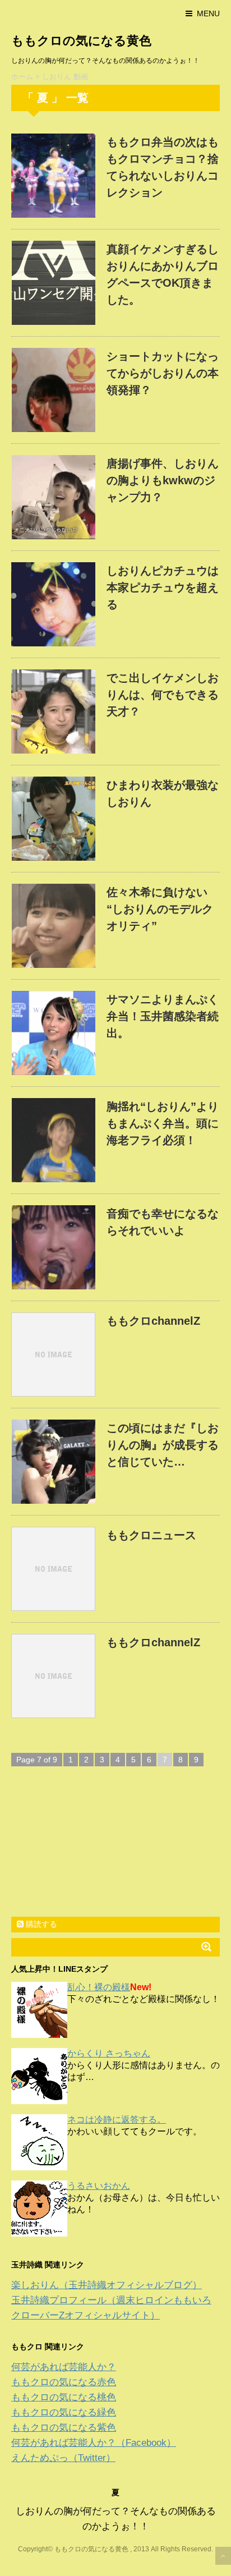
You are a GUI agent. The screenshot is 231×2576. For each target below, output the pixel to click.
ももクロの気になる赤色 (64, 2382)
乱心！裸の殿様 (99, 1987)
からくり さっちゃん (109, 2053)
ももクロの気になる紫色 (64, 2428)
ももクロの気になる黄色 (81, 41)
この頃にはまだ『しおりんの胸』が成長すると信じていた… (163, 1445)
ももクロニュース (151, 1535)
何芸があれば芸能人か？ (64, 2367)
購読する (40, 1924)
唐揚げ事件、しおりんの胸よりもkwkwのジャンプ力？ (163, 480)
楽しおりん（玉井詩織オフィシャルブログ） (107, 2285)
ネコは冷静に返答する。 (117, 2120)
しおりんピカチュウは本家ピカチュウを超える (163, 587)
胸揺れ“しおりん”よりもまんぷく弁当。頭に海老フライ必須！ (163, 1123)
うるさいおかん (99, 2186)
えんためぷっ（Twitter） (63, 2458)
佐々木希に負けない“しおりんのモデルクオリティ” (160, 909)
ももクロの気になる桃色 (64, 2397)
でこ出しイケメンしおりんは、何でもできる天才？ (163, 695)
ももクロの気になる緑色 (64, 2412)
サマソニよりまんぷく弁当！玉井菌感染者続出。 (163, 1016)
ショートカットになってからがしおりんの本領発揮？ (163, 373)
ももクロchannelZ (153, 1321)
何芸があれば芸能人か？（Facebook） (94, 2443)
